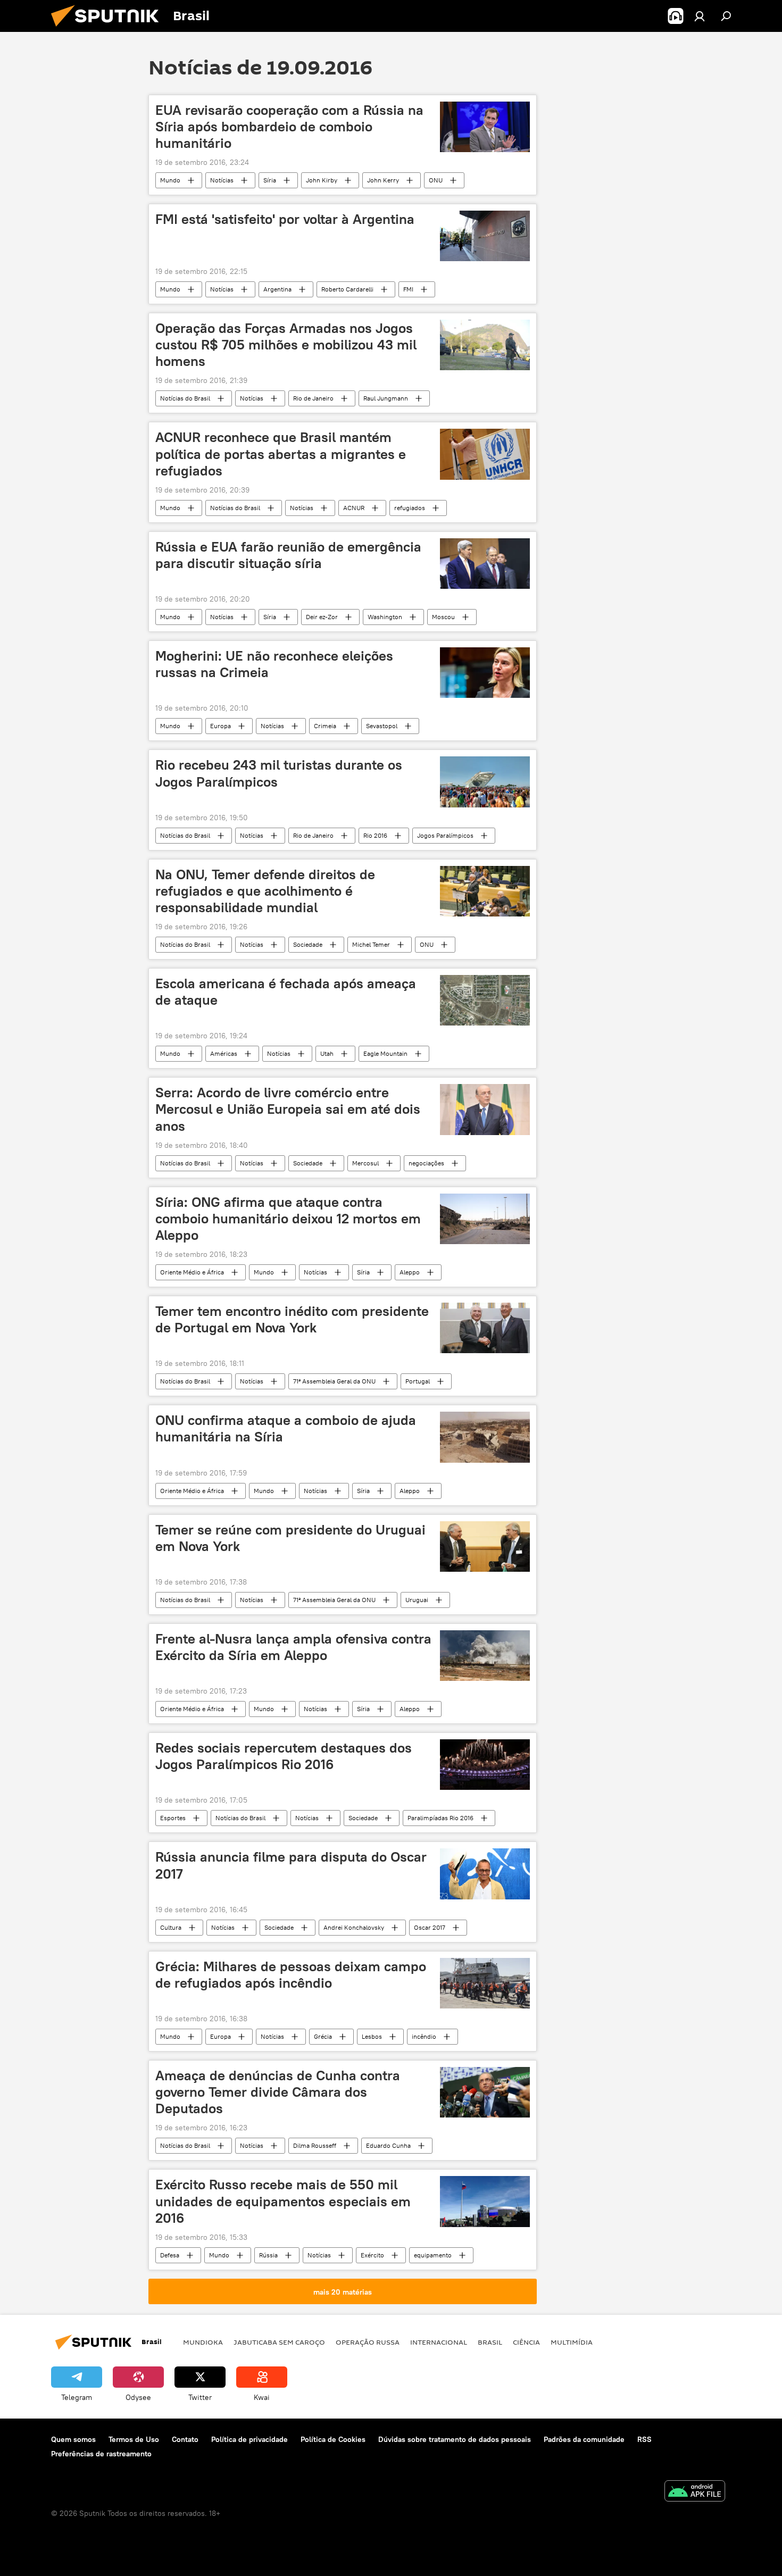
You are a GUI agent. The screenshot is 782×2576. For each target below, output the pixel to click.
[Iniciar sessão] (700, 16)
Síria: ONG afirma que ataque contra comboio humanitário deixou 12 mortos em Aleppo (288, 1219)
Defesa (170, 2255)
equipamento (433, 2255)
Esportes (173, 1818)
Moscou (443, 617)
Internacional (439, 2342)
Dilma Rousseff (315, 2145)
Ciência (526, 2342)
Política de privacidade (249, 2439)
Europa (221, 726)
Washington (385, 617)
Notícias (222, 180)
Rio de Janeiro (313, 398)
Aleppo (410, 1272)
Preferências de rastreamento (101, 2454)
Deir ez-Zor (322, 617)
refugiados (410, 508)
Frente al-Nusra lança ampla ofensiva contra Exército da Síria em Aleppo (293, 1647)
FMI (408, 289)
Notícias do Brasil (185, 398)
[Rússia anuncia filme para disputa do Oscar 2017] (485, 1874)
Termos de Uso (134, 2439)
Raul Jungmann (386, 398)
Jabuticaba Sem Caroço (279, 2342)
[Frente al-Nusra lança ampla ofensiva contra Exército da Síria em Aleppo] (485, 1656)
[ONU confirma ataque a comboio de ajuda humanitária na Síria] (485, 1437)
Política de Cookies (333, 2439)
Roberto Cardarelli (347, 289)
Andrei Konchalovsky (354, 1927)
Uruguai (417, 1600)
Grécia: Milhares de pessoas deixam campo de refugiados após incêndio (291, 1975)
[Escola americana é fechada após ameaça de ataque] (485, 1000)
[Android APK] (695, 2492)
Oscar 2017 (430, 1927)
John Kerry (383, 180)
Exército (372, 2255)
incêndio (424, 2036)
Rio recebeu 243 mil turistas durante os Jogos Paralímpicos (279, 773)
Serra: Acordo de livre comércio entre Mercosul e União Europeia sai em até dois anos (288, 1109)
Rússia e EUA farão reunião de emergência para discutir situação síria (288, 555)
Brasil (490, 2342)
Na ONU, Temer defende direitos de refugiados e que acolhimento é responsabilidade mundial (265, 891)
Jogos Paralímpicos (445, 835)
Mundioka (203, 2342)
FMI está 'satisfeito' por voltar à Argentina (285, 219)
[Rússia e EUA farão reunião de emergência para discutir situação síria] (485, 564)
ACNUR (354, 508)
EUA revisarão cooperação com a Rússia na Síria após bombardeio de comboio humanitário (289, 127)
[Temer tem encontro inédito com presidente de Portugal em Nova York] (485, 1328)
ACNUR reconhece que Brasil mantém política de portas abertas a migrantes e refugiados (281, 454)
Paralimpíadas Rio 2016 (440, 1818)
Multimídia (572, 2342)
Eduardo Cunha (388, 2145)
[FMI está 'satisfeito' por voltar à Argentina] (485, 236)
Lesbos (372, 2036)
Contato (185, 2439)
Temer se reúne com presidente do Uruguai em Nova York (290, 1538)
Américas (224, 1053)
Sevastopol (382, 726)
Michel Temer (371, 944)
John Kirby (322, 180)
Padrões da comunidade (584, 2439)
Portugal (418, 1381)
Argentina (277, 289)
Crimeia (325, 726)
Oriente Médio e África (192, 1272)
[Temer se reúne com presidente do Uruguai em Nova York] (485, 1547)
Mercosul (365, 1163)
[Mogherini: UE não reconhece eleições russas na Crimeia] (485, 673)
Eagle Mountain (385, 1053)
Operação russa (368, 2342)
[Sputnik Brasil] (109, 29)
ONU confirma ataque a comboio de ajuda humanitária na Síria (286, 1428)
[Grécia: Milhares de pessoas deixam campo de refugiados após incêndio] (485, 1983)
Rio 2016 (375, 835)
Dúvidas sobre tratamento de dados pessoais (455, 2439)
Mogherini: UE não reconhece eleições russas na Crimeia (274, 664)
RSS (644, 2439)
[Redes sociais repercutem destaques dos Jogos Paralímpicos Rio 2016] (485, 1765)
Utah (327, 1053)
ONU (436, 180)
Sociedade (308, 944)
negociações (426, 1163)
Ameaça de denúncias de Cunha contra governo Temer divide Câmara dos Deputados (278, 2092)
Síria (270, 180)
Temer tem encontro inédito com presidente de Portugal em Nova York (292, 1319)
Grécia (323, 2036)
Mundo (170, 180)
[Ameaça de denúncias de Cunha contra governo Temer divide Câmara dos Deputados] (485, 2092)
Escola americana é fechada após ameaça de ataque (286, 992)
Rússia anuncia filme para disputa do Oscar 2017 (291, 1865)
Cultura (171, 1927)
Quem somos (73, 2439)
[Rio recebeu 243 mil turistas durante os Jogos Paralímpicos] (485, 782)
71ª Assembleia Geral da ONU (334, 1381)
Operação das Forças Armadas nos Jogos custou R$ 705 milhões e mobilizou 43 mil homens (286, 345)
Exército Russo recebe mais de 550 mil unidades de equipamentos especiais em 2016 (283, 2201)
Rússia (268, 2255)
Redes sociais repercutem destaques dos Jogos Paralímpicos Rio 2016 (284, 1756)
